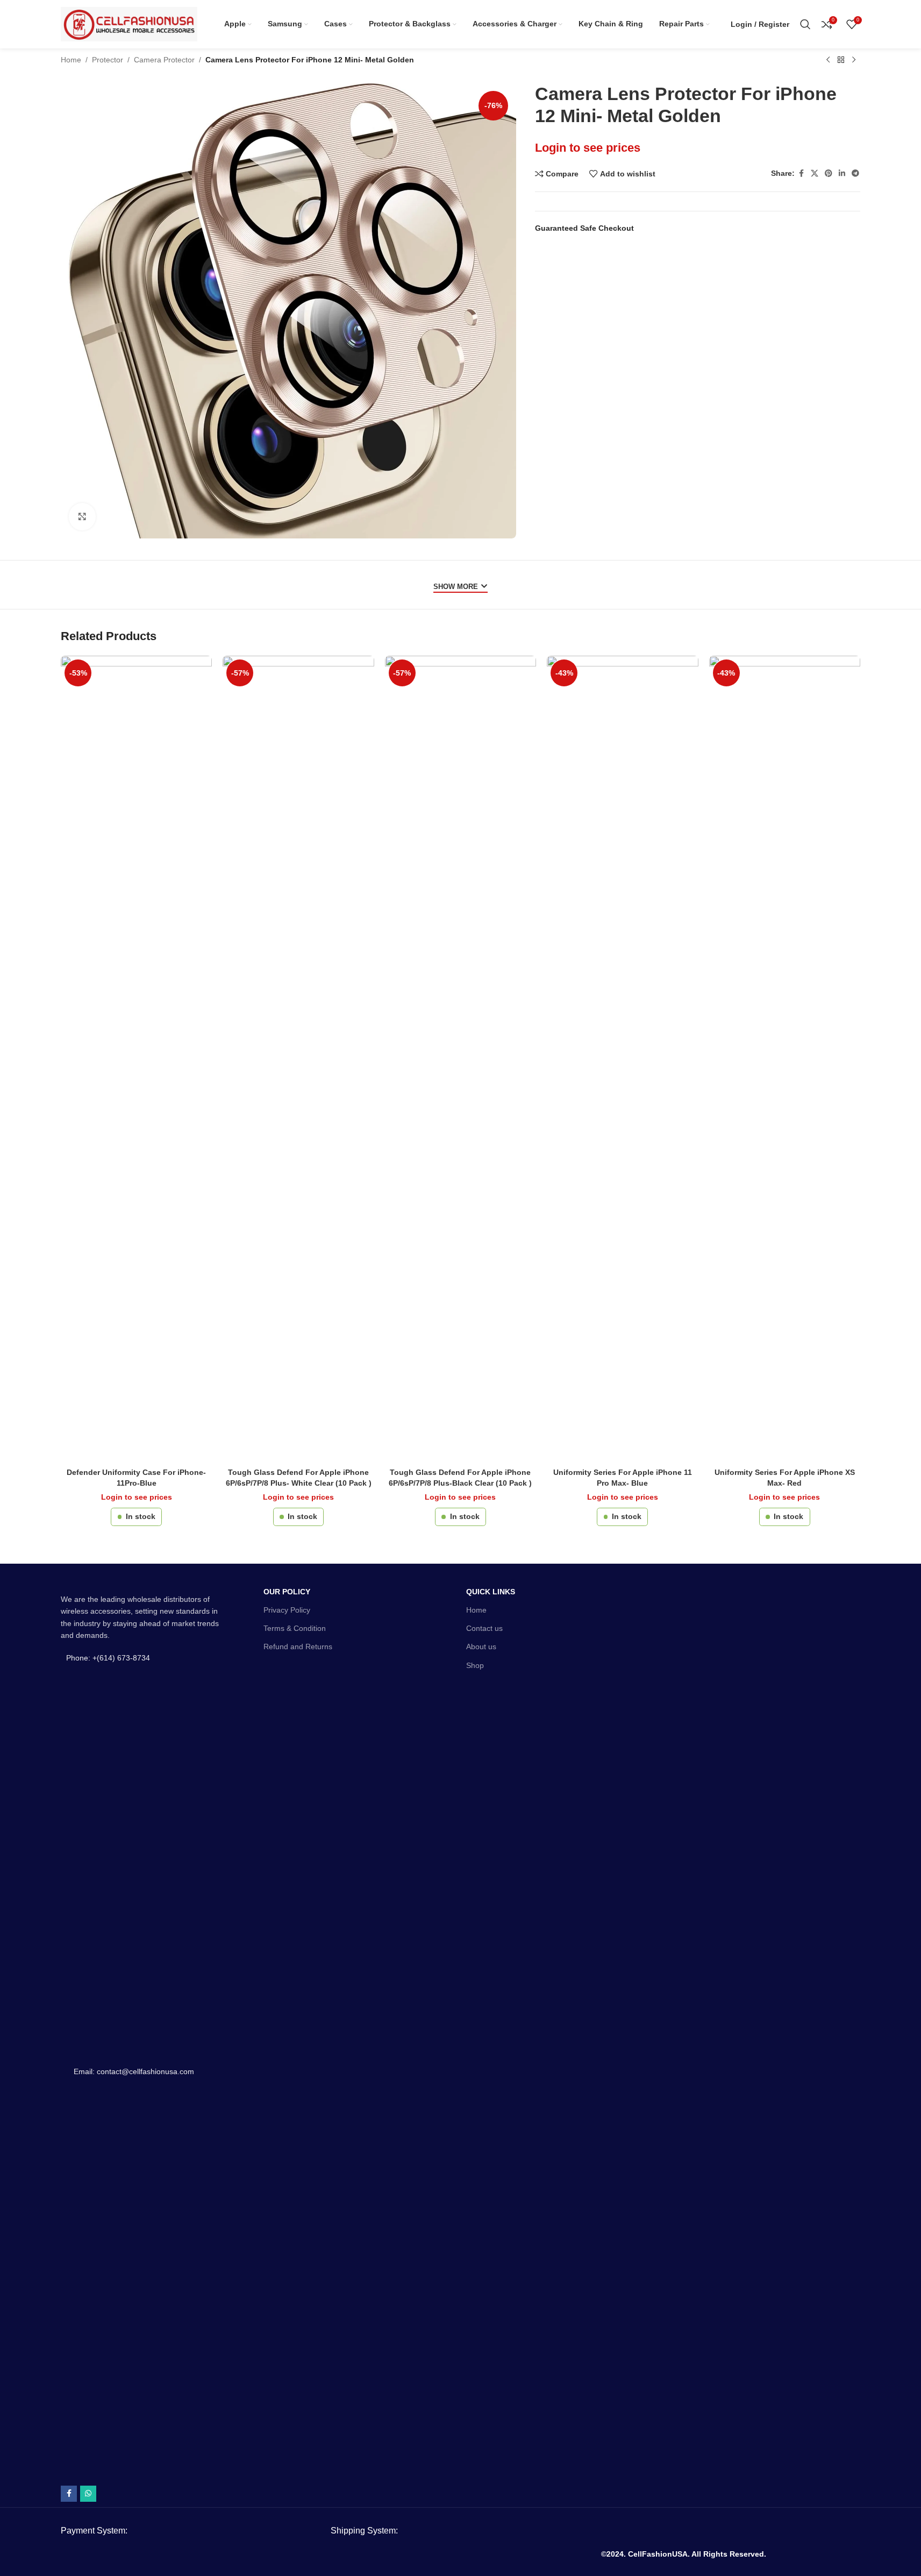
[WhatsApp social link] (88, 2494)
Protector (108, 60)
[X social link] (815, 173)
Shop (475, 1665)
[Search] (805, 24)
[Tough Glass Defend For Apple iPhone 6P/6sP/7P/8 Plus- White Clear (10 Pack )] (298, 1059)
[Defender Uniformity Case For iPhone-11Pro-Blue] (136, 1059)
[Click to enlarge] (82, 516)
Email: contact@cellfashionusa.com (134, 2071)
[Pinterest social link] (829, 173)
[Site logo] (129, 24)
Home (71, 60)
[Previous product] (828, 60)
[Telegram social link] (855, 173)
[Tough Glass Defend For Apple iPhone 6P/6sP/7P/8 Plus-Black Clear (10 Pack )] (461, 1059)
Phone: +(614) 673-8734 (108, 1658)
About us (481, 1647)
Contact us (484, 1628)
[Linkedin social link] (842, 173)
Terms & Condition (295, 1628)
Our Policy (287, 1592)
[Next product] (854, 60)
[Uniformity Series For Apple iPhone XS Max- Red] (785, 1059)
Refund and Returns (298, 1647)
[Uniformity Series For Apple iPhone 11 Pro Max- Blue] (622, 1059)
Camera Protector (164, 60)
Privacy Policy (287, 1610)
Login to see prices (588, 148)
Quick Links (491, 1592)
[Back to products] (841, 60)
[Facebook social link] (801, 173)
